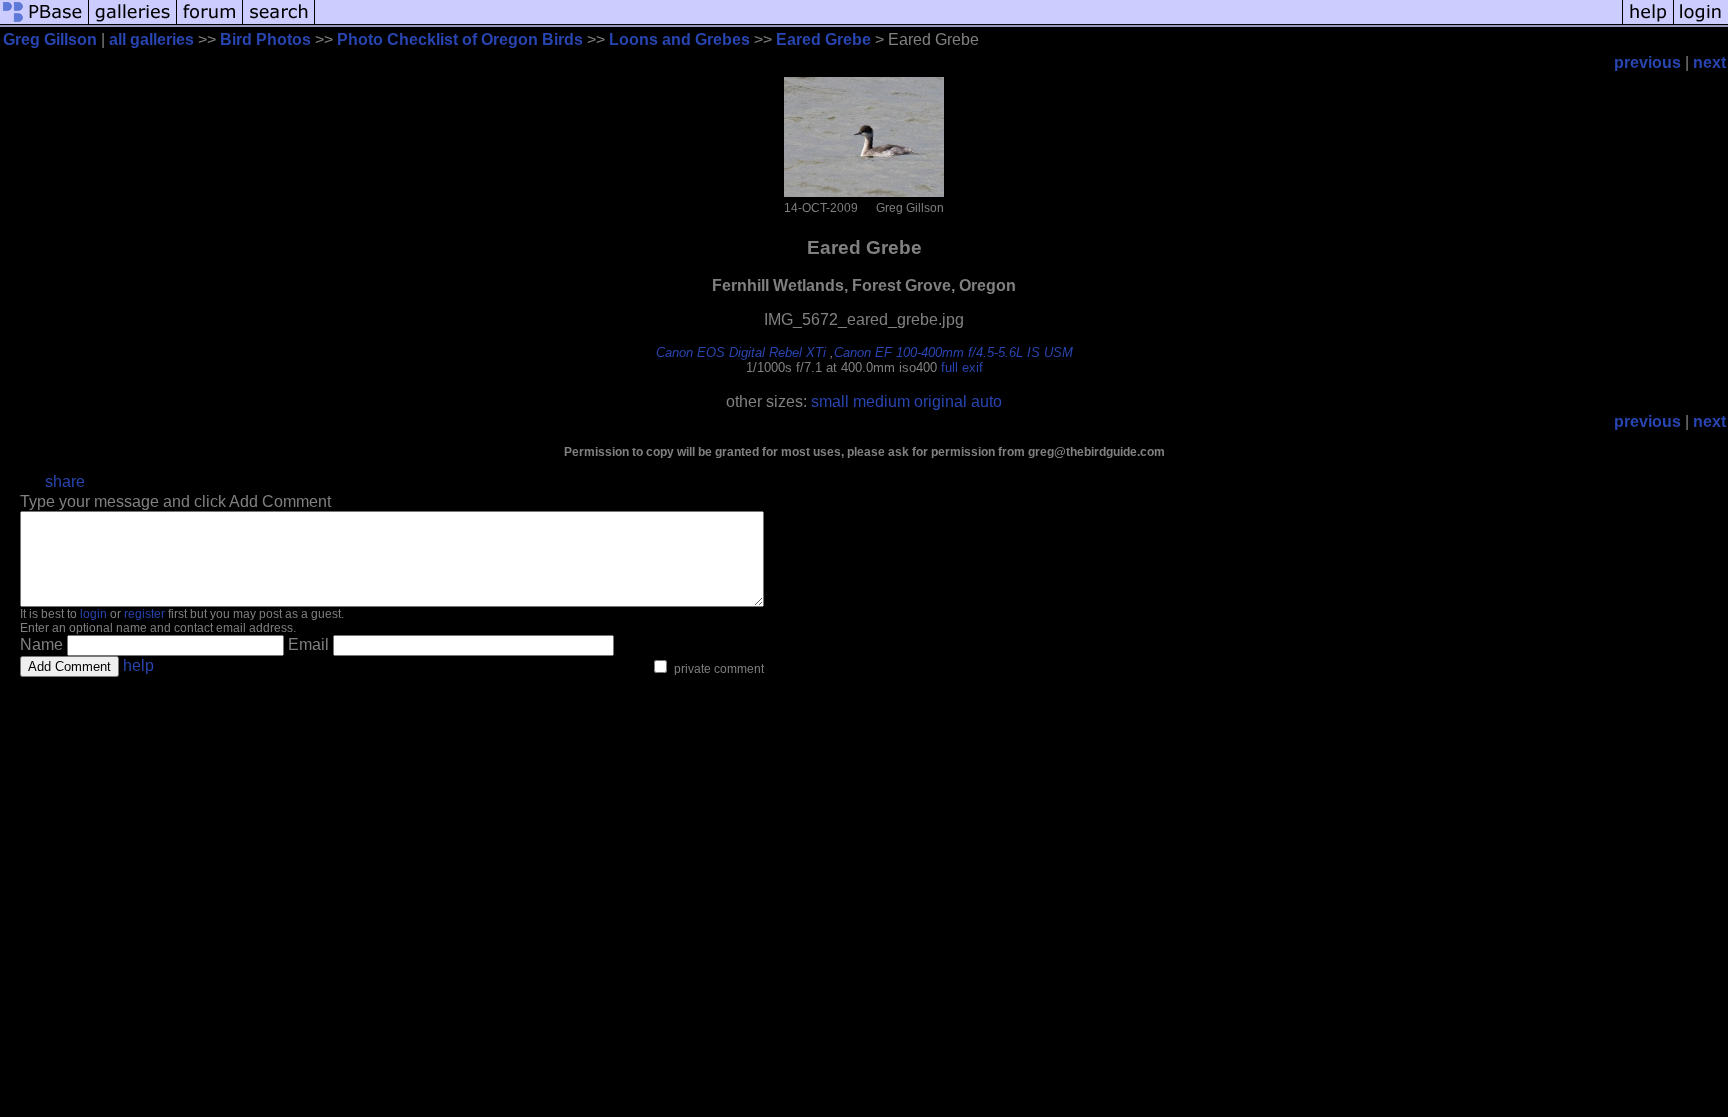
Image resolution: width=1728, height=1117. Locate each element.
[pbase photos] (44, 22)
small (830, 401)
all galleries (151, 39)
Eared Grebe (823, 39)
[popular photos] (968, 22)
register (144, 614)
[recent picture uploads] (133, 22)
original (940, 401)
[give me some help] (1648, 22)
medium (881, 401)
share (65, 481)
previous (1647, 62)
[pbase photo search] (279, 22)
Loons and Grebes (679, 39)
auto (986, 401)
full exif (962, 367)
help (138, 665)
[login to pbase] (1701, 22)
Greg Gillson (50, 39)
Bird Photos (265, 39)
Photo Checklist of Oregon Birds (460, 39)
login (93, 614)
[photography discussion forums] (210, 22)
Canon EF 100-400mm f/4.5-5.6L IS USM (953, 352)
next (1709, 62)
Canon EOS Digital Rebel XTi (741, 352)
